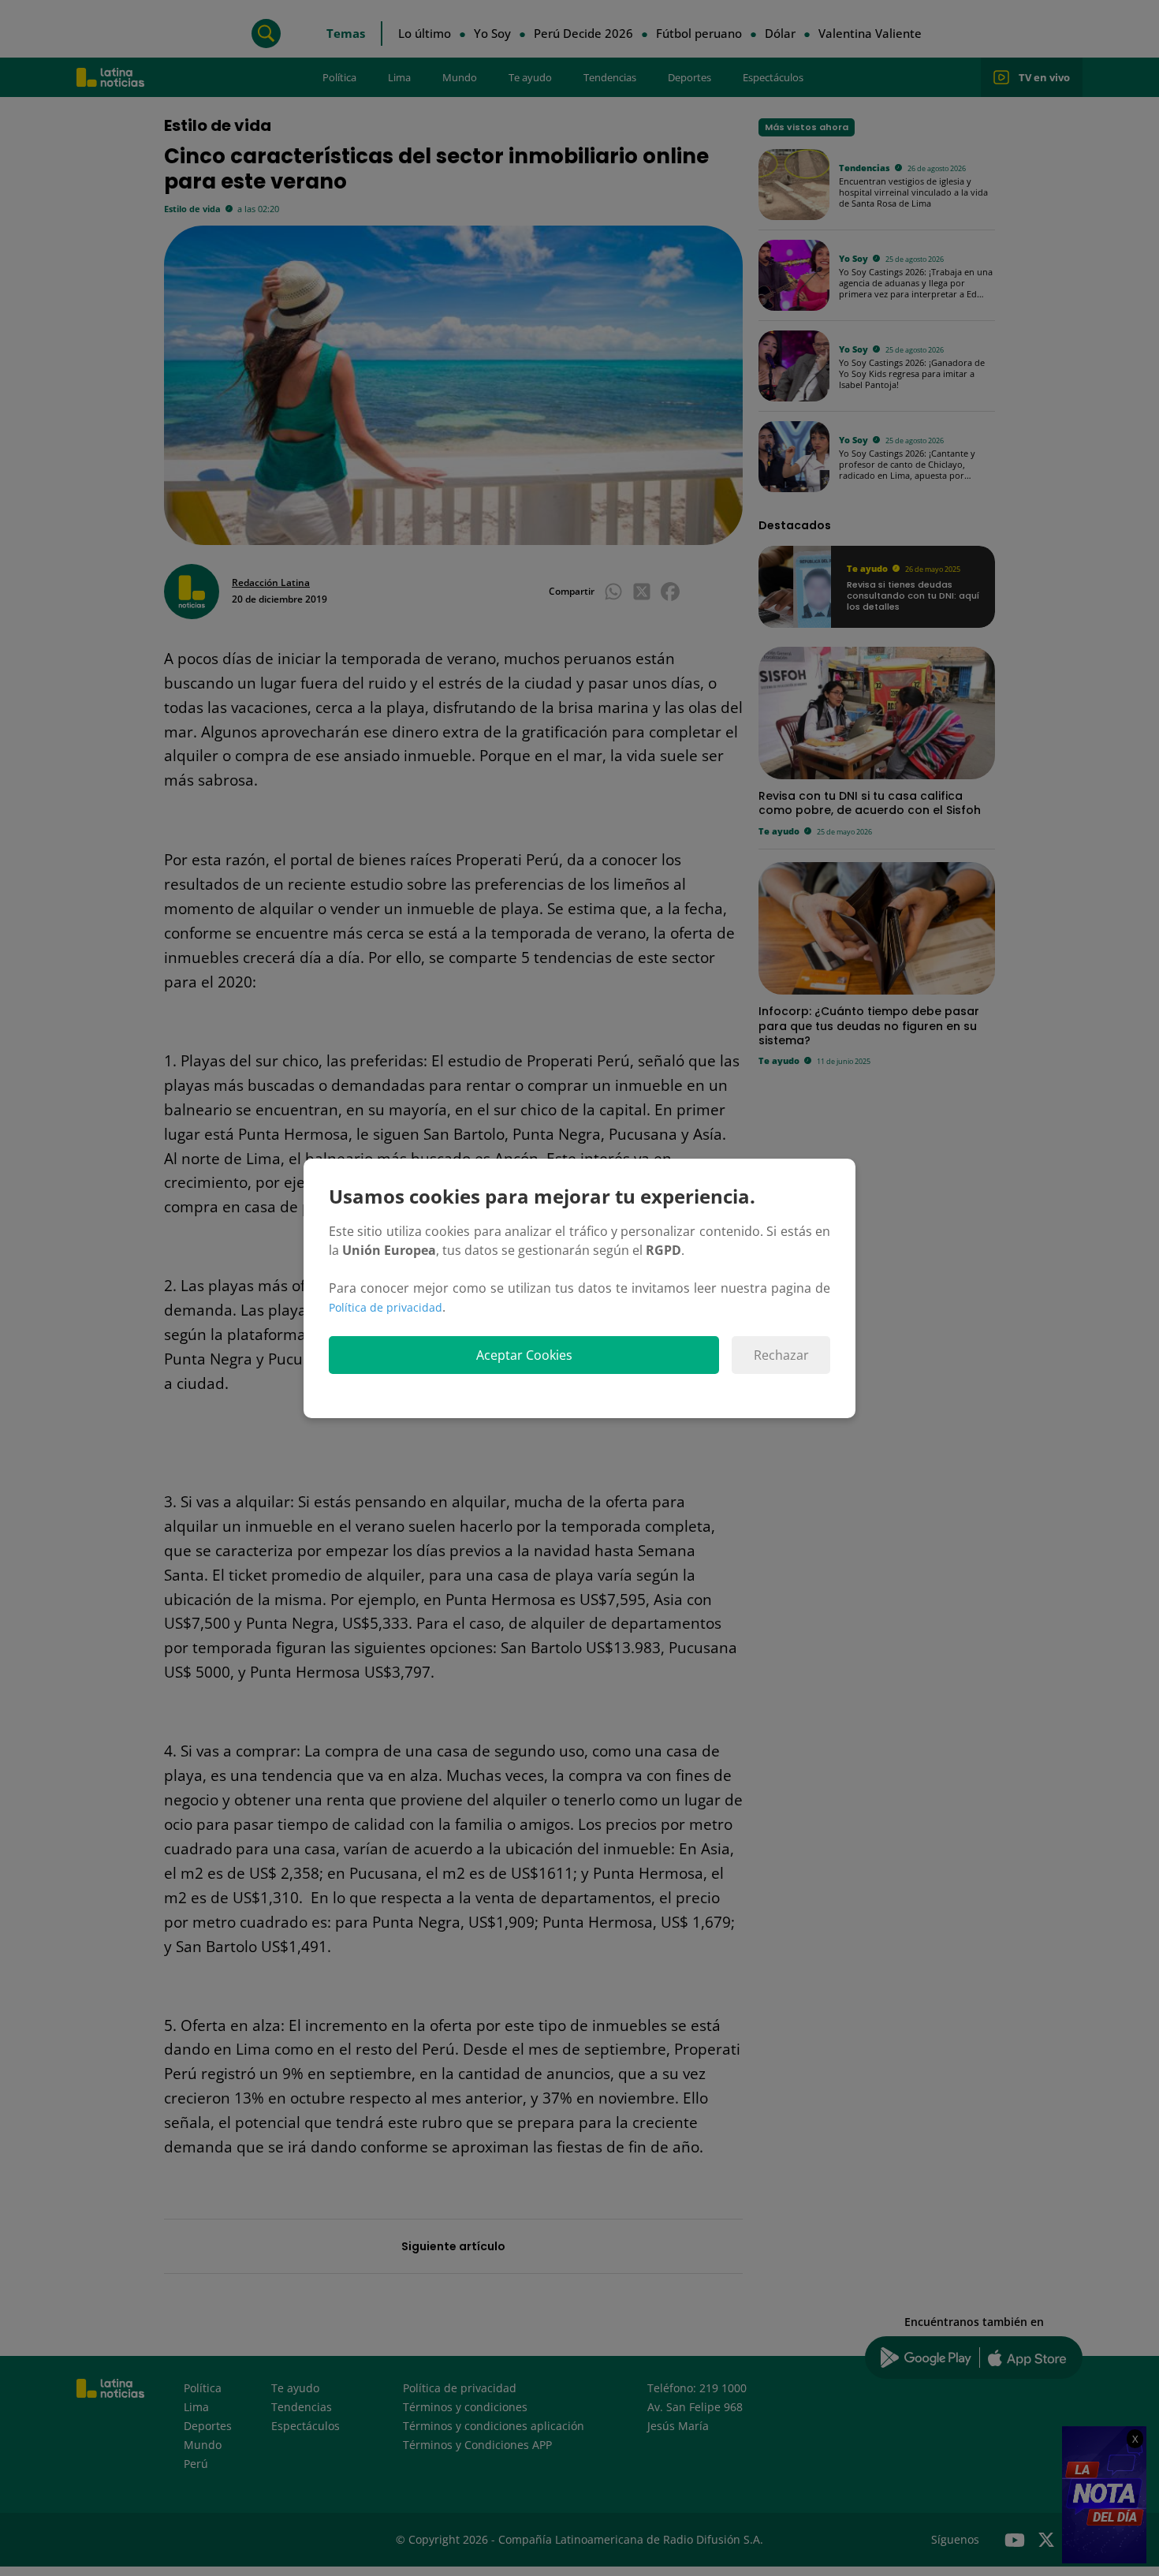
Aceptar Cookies (524, 1355)
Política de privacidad (386, 1307)
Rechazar (781, 1355)
